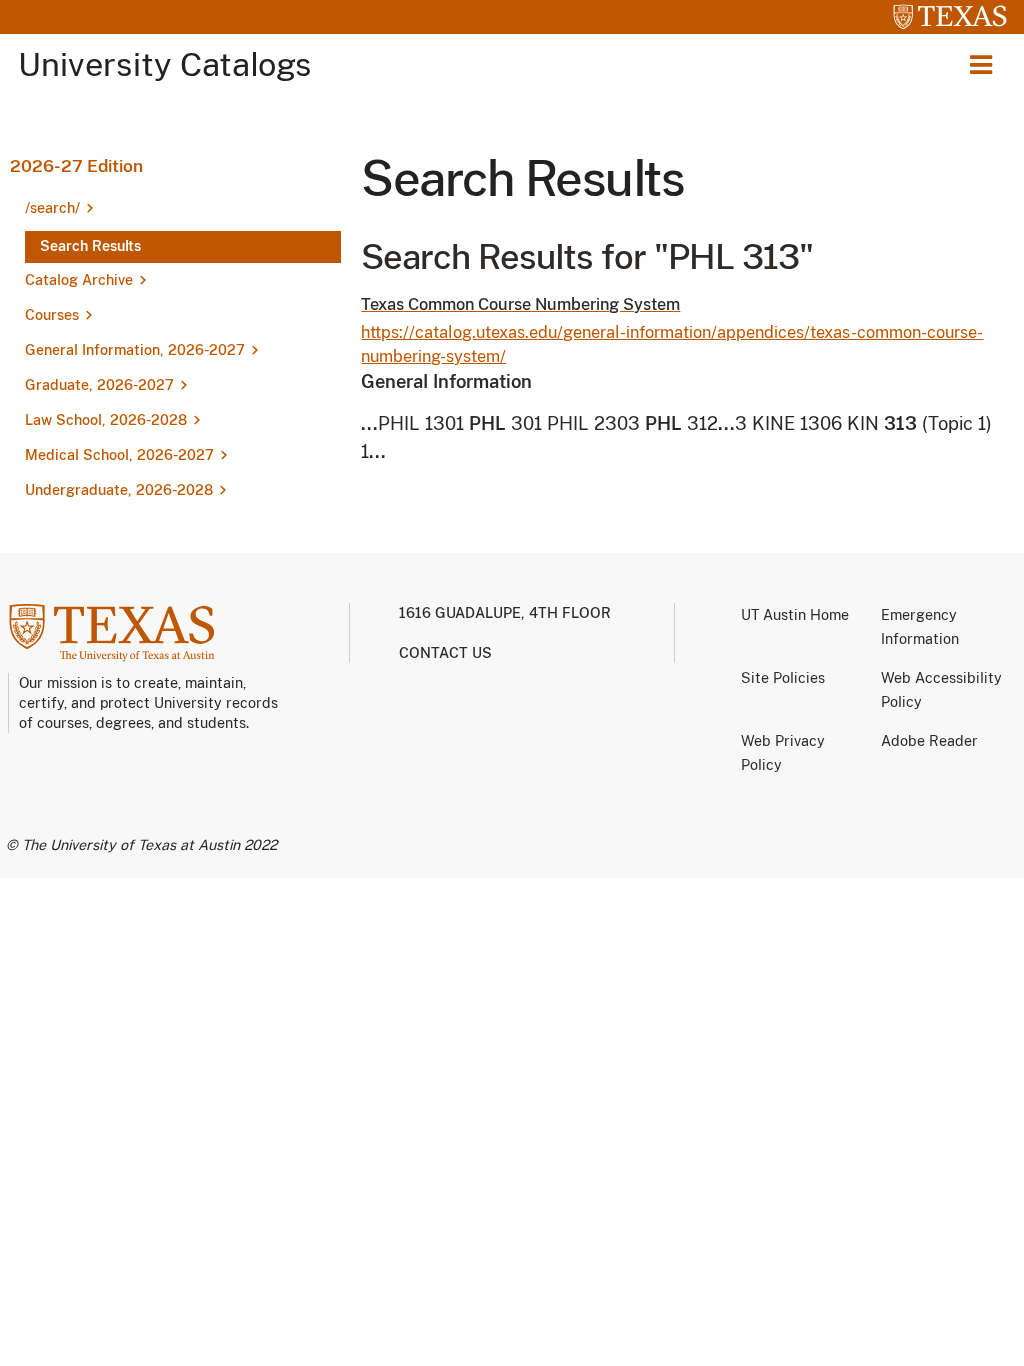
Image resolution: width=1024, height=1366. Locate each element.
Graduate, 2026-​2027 (99, 385)
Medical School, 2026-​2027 (119, 455)
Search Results (90, 246)
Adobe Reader (929, 741)
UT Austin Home (795, 615)
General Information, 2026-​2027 (135, 350)
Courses (52, 315)
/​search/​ (52, 208)
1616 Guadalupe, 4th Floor (505, 613)
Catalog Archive (79, 280)
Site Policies (783, 678)
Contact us (445, 653)
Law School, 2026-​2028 (106, 420)
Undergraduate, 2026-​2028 (119, 490)
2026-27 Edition (76, 166)
